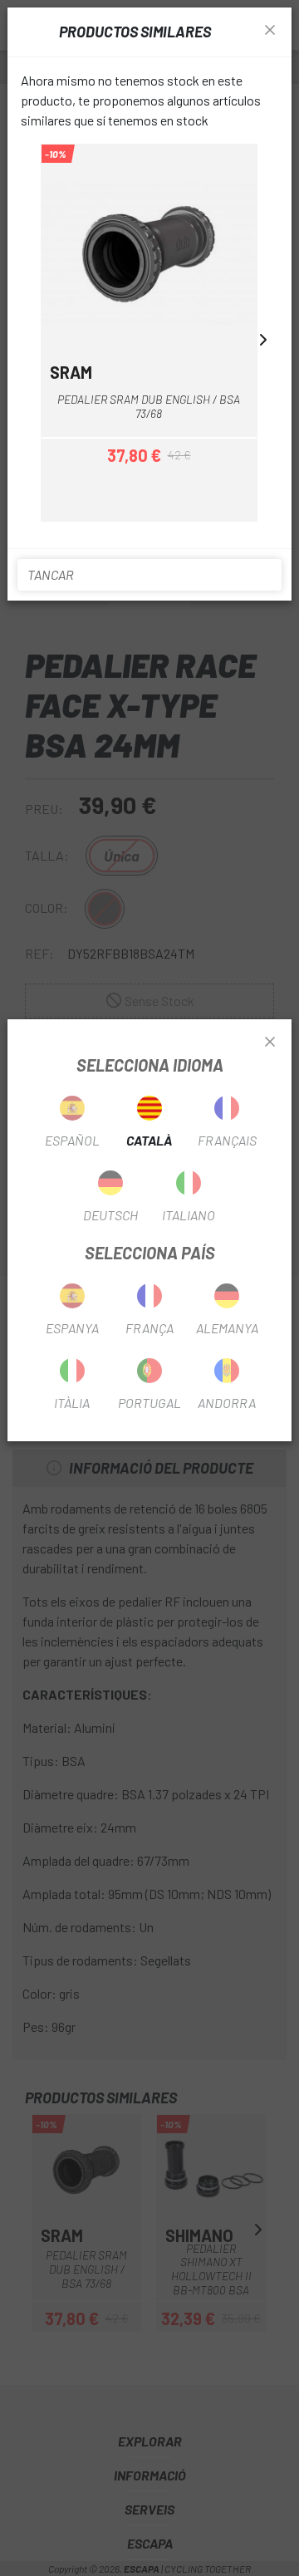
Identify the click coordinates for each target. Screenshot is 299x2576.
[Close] (270, 1043)
